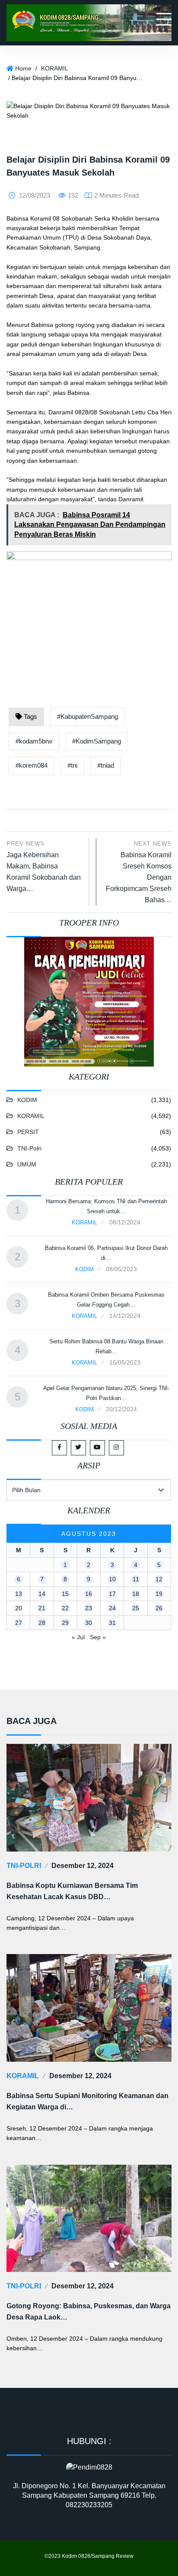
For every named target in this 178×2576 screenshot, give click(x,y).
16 (89, 1594)
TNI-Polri (29, 1148)
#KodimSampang (97, 741)
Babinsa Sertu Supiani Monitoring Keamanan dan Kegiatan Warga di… (87, 2101)
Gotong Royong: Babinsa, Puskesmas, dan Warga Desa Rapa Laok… (89, 2312)
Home (23, 68)
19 (159, 1594)
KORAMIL (55, 68)
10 (112, 1579)
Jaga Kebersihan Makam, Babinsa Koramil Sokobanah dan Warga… (44, 866)
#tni (72, 765)
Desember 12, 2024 (83, 1866)
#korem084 (32, 765)
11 (136, 1579)
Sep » (98, 1637)
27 (19, 1623)
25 (136, 1608)
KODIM (27, 1100)
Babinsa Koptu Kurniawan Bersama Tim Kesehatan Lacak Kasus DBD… (72, 1891)
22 (65, 1608)
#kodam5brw (34, 741)
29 (65, 1623)
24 (112, 1608)
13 (19, 1594)
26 (159, 1608)
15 (65, 1594)
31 (112, 1623)
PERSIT (28, 1132)
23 (89, 1608)
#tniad (106, 765)
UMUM (27, 1164)
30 (89, 1623)
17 (112, 1594)
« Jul (78, 1637)
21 (42, 1608)
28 (42, 1623)
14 (42, 1594)
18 (136, 1594)
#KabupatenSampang (87, 716)
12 (159, 1579)
